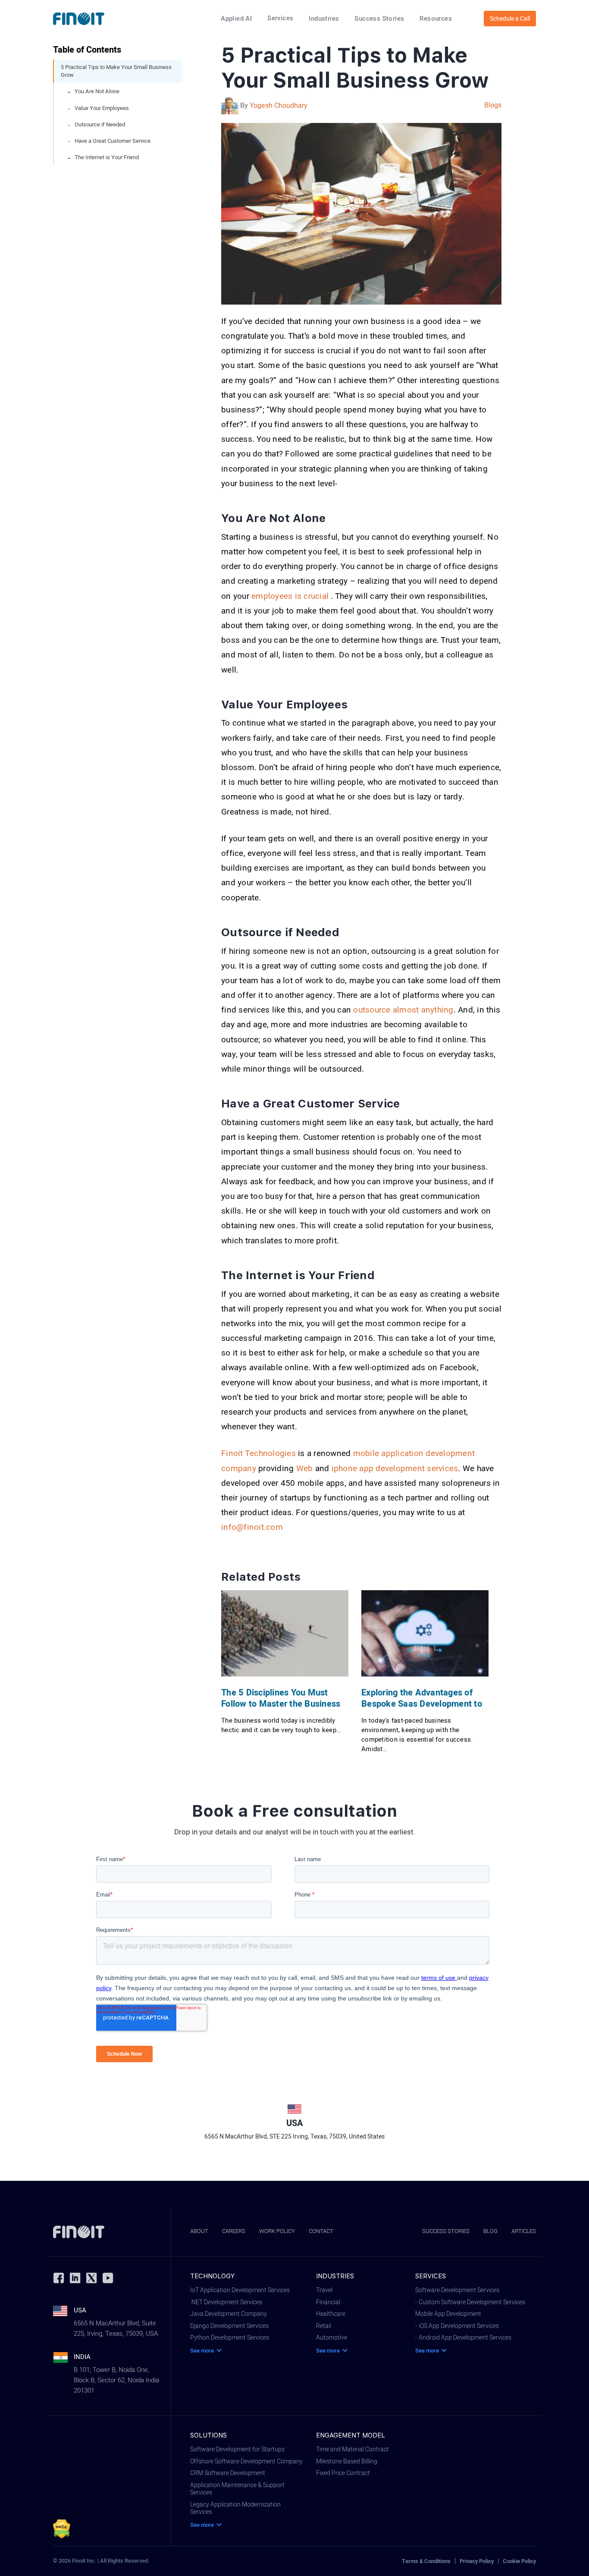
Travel (324, 2290)
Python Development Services (230, 2338)
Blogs (493, 105)
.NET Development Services (226, 2302)
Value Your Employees (102, 108)
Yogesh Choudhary (279, 106)
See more (202, 2351)
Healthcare (331, 2314)
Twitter (91, 2278)
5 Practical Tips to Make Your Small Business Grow (116, 71)
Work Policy (277, 2231)
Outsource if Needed (100, 124)
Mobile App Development (448, 2314)
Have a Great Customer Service (113, 141)
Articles (524, 2231)
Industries (324, 19)
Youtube (108, 2278)
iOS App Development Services (459, 2326)
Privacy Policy (477, 2561)
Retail (324, 2326)
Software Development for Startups (237, 2450)
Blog (490, 2231)
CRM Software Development (228, 2473)
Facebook (59, 2278)
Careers (234, 2231)
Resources (436, 19)
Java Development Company (229, 2314)
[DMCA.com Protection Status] (62, 2529)
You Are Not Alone (97, 91)
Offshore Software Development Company (246, 2462)
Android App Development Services (465, 2338)
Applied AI (236, 19)
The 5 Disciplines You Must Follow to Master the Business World (281, 1699)
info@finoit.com (252, 1527)
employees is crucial (291, 596)
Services (280, 18)
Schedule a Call (510, 19)
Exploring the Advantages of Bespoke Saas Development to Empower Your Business (422, 1699)
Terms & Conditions (426, 2561)
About (199, 2231)
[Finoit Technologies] (79, 19)
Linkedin (75, 2278)
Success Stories (379, 19)
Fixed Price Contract (343, 2473)
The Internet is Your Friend (107, 157)
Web (305, 1469)
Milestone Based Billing (347, 2462)
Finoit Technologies (258, 1453)
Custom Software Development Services (472, 2302)
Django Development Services (229, 2326)
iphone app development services (395, 1469)
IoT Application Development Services (240, 2290)
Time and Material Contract (352, 2450)
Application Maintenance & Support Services (237, 2489)
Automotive (332, 2338)
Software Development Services (457, 2290)
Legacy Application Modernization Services (235, 2508)
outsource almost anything (403, 1010)
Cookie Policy (519, 2561)
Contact (321, 2231)
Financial (328, 2302)
